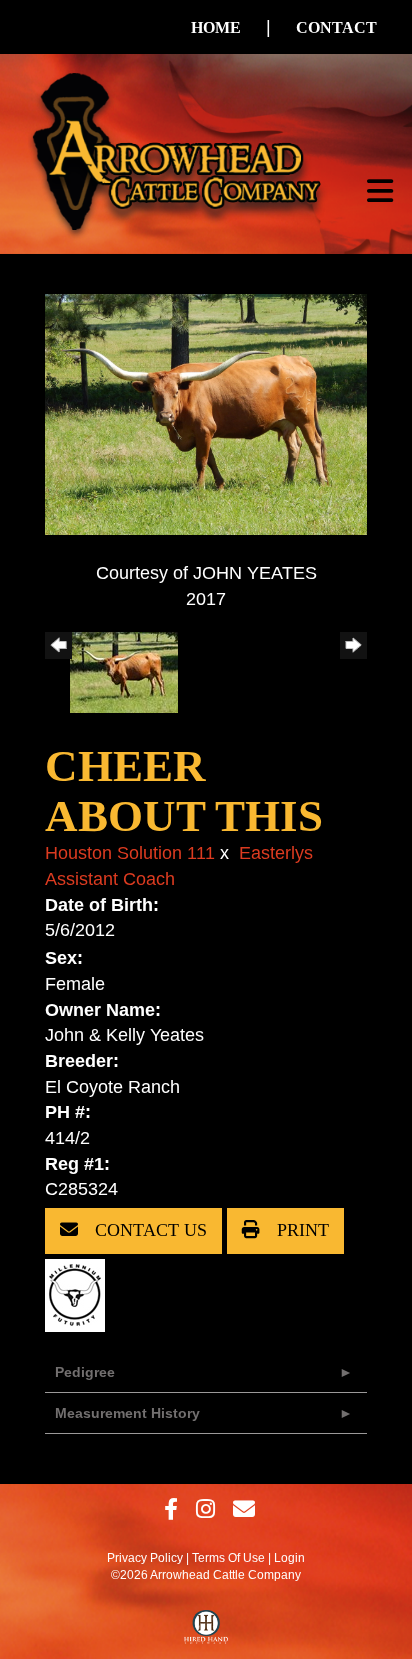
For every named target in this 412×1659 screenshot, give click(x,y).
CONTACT (336, 27)
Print (300, 1230)
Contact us (148, 1230)
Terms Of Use (228, 1558)
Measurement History (127, 1413)
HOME (216, 27)
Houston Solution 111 (130, 853)
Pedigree (85, 1372)
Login (289, 1558)
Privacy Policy (145, 1558)
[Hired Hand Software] (206, 1632)
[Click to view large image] (206, 413)
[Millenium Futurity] (80, 1294)
